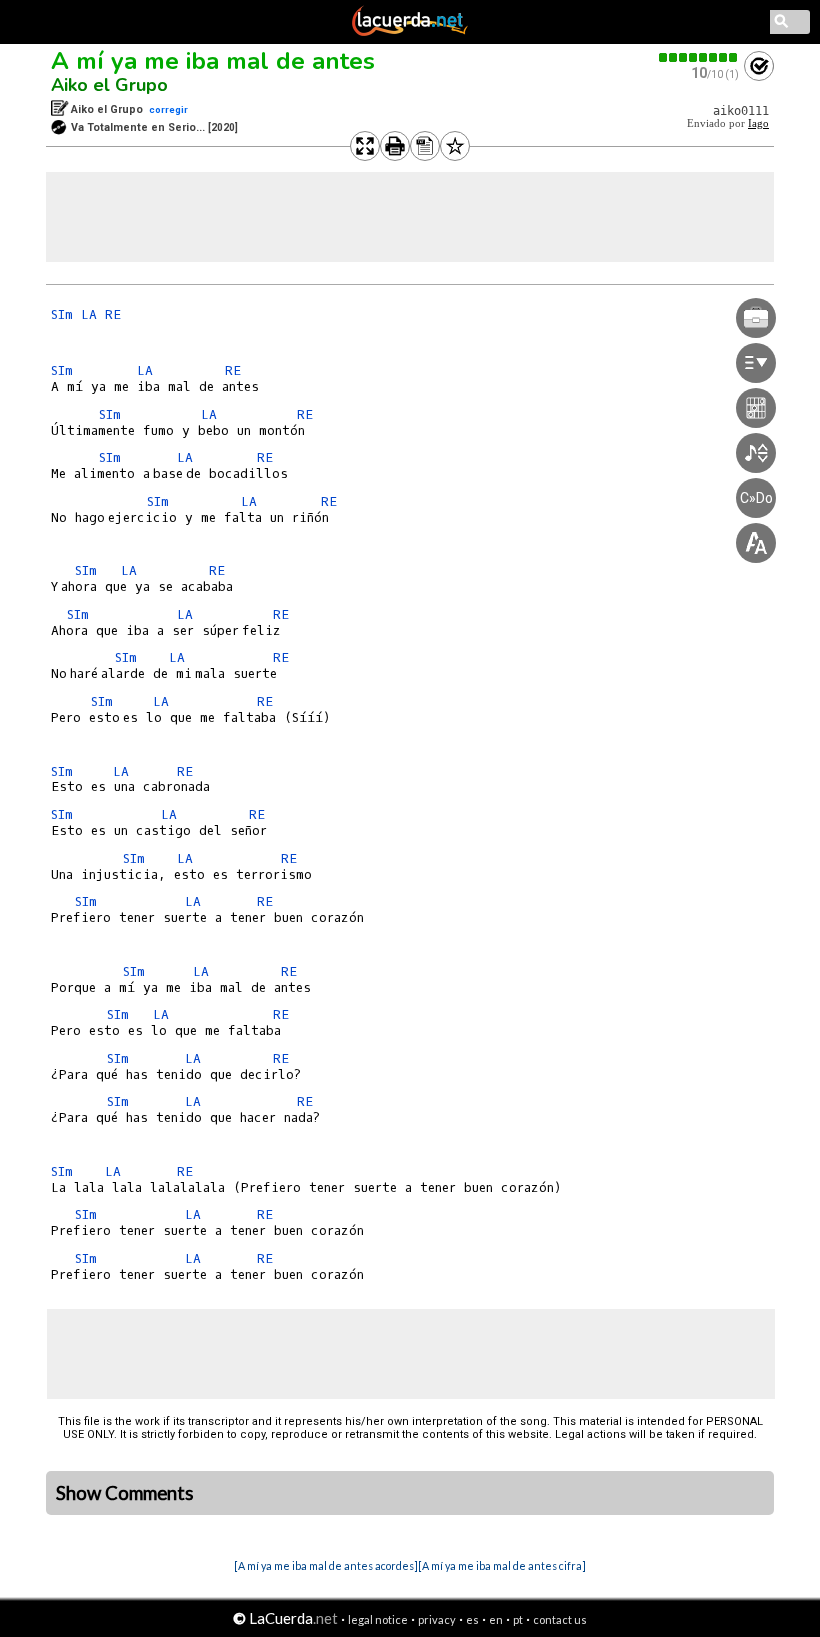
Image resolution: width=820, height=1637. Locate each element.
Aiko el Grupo (109, 85)
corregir (168, 109)
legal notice (378, 1619)
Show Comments (125, 1493)
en (496, 1619)
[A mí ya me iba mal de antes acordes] (326, 1565)
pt (518, 1619)
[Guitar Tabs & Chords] (410, 32)
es (472, 1619)
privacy (437, 1619)
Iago (758, 123)
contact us (560, 1619)
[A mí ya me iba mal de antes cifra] (502, 1565)
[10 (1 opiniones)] (699, 57)
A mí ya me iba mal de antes (213, 61)
